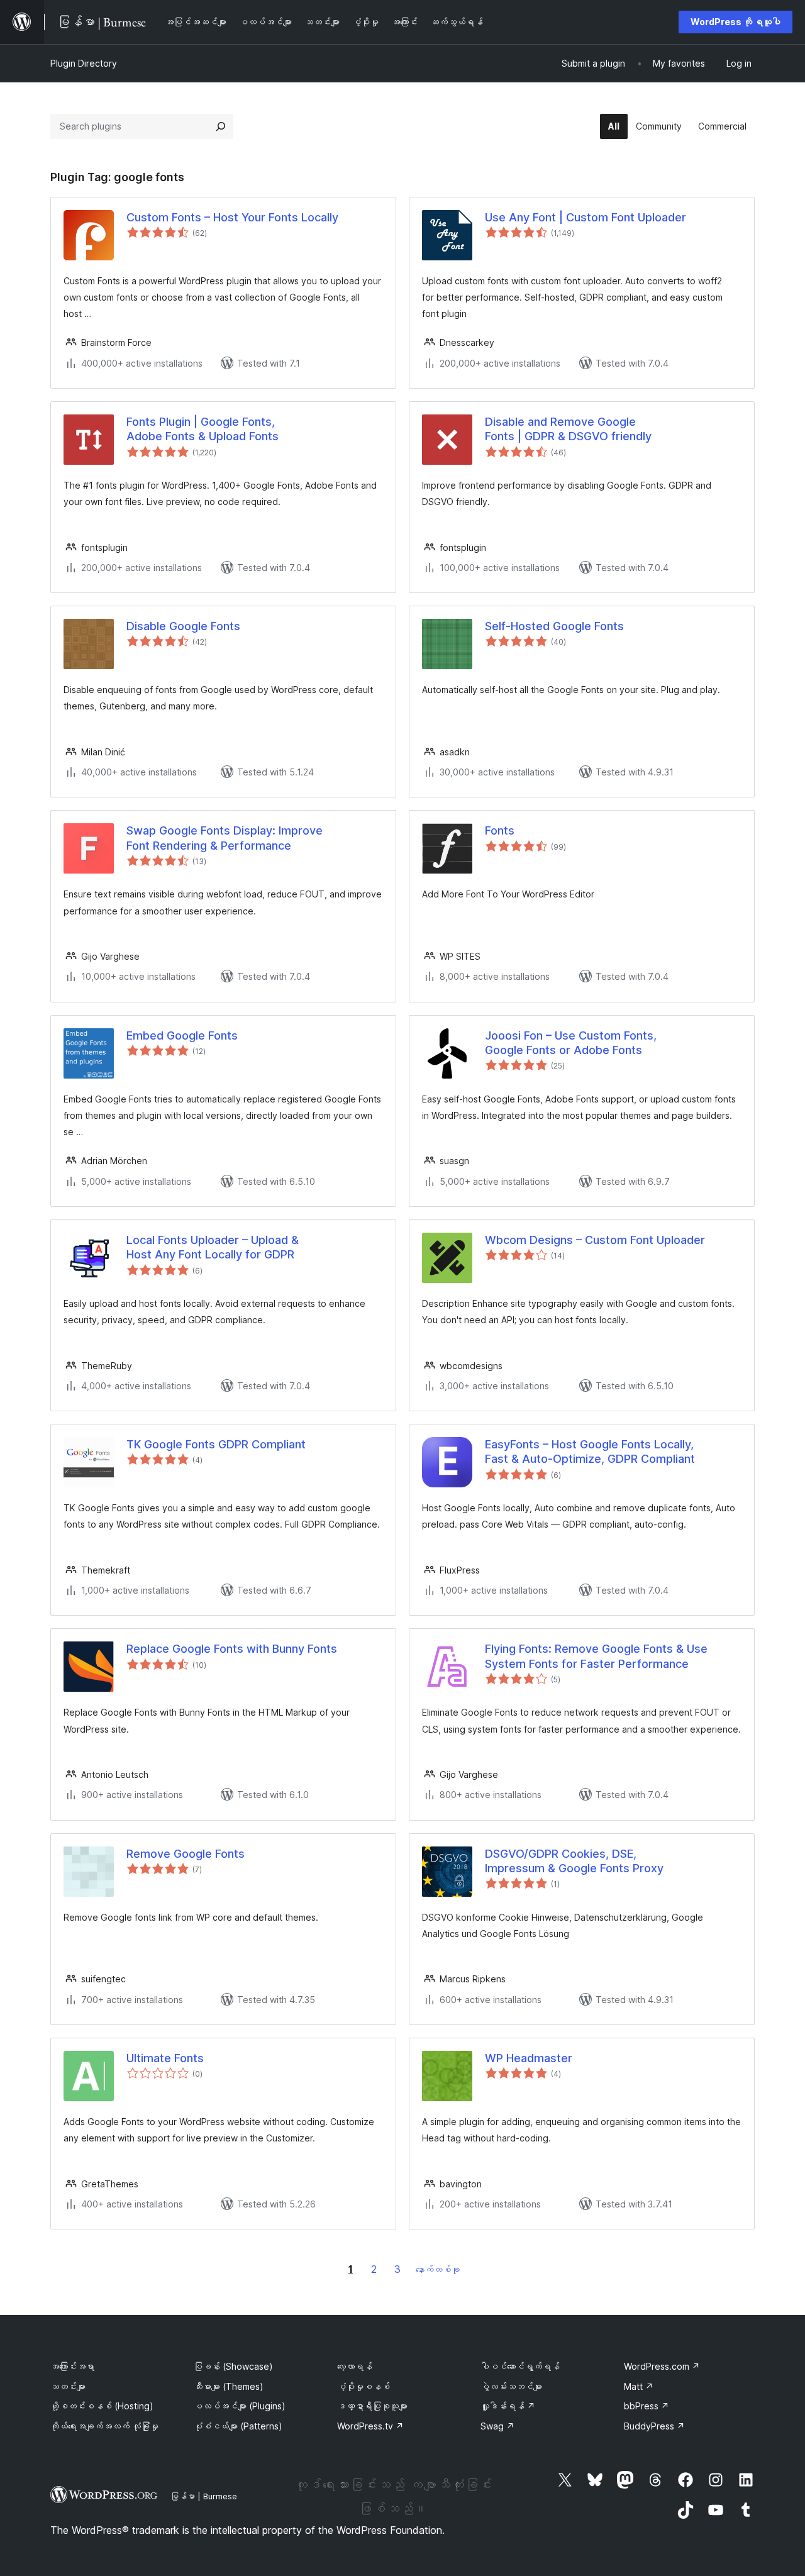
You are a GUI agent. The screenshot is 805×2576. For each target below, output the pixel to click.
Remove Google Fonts (186, 1854)
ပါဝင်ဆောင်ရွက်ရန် (520, 2366)
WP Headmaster (529, 2058)
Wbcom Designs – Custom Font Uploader (595, 1240)
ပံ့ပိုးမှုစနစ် (364, 2386)
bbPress (647, 2406)
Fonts (500, 830)
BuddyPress (654, 2426)
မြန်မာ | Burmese (204, 2496)
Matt (639, 2386)
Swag (497, 2426)
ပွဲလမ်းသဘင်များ (511, 2386)
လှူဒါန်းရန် (508, 2406)
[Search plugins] (221, 126)
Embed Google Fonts (182, 1035)
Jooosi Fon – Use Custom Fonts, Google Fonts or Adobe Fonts (571, 1043)
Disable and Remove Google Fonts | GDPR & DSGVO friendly (568, 429)
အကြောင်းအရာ (72, 2366)
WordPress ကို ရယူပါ (736, 22)
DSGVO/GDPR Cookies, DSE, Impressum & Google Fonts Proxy (574, 1861)
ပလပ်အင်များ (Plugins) (240, 2406)
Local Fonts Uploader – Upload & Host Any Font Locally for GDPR (213, 1247)
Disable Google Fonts (183, 626)
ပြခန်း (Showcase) (233, 2366)
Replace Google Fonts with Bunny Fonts (232, 1649)
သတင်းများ (68, 2386)
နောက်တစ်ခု (438, 2269)
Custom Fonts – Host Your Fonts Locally (232, 217)
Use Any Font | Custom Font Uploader (586, 217)
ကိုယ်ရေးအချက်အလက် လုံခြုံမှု (104, 2426)
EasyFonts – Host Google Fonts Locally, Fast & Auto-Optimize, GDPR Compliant (590, 1452)
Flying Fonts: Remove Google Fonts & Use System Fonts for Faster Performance (596, 1656)
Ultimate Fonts (165, 2058)
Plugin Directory (84, 63)
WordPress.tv (370, 2426)
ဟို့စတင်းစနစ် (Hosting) (102, 2406)
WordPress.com (662, 2366)
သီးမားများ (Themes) (229, 2386)
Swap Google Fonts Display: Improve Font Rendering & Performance (225, 838)
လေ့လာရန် (355, 2366)
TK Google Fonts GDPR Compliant (216, 1444)
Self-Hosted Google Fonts (554, 626)
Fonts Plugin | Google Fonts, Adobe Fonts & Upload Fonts (203, 429)
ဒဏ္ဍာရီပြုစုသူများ (372, 2406)
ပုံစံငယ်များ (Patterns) (238, 2426)
